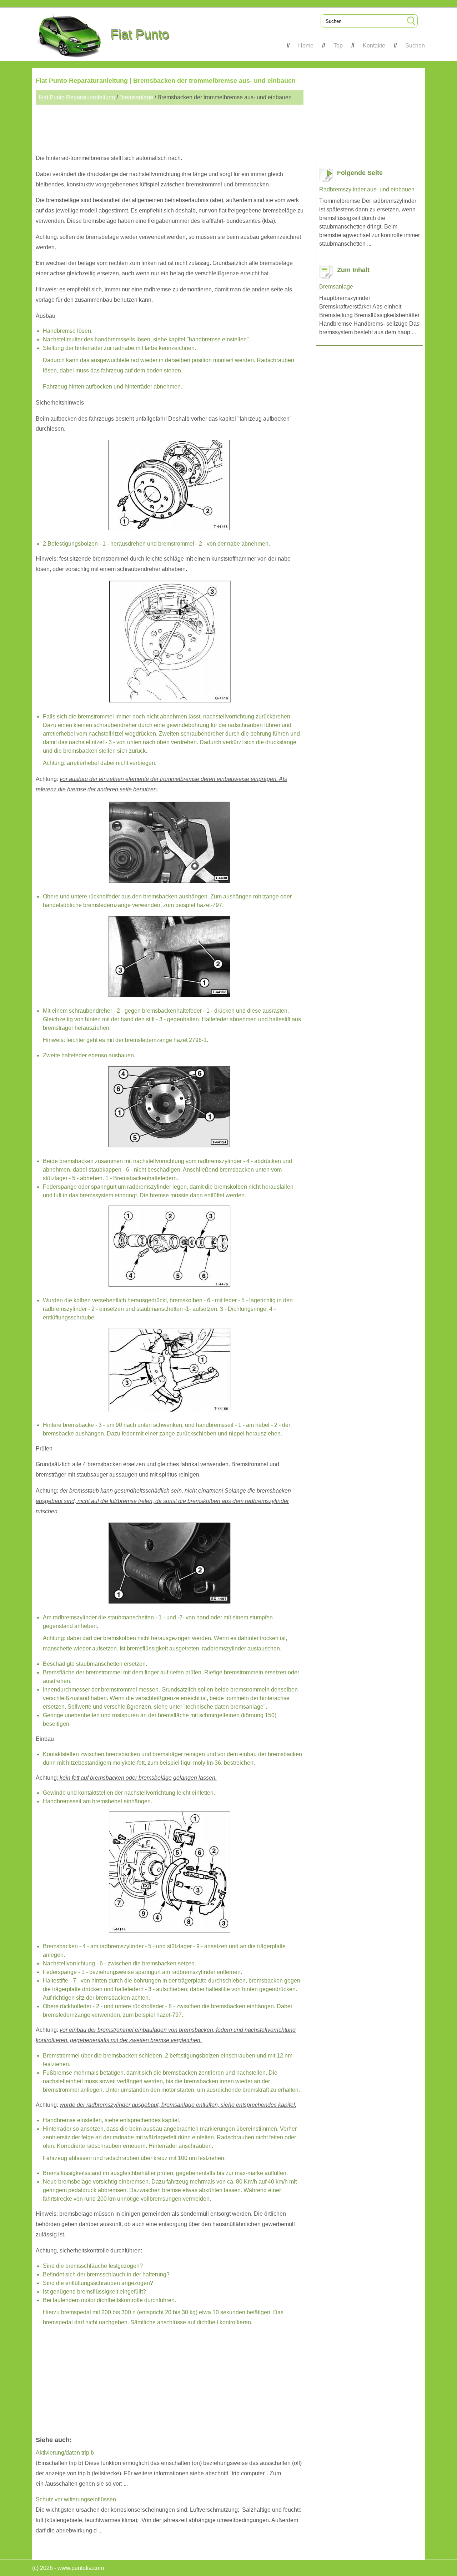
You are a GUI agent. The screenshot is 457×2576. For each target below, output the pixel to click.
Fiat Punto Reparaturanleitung (77, 97)
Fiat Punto (140, 34)
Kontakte (374, 46)
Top (338, 46)
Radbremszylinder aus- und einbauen (367, 189)
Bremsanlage (136, 97)
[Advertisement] (170, 126)
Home (306, 46)
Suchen (415, 46)
